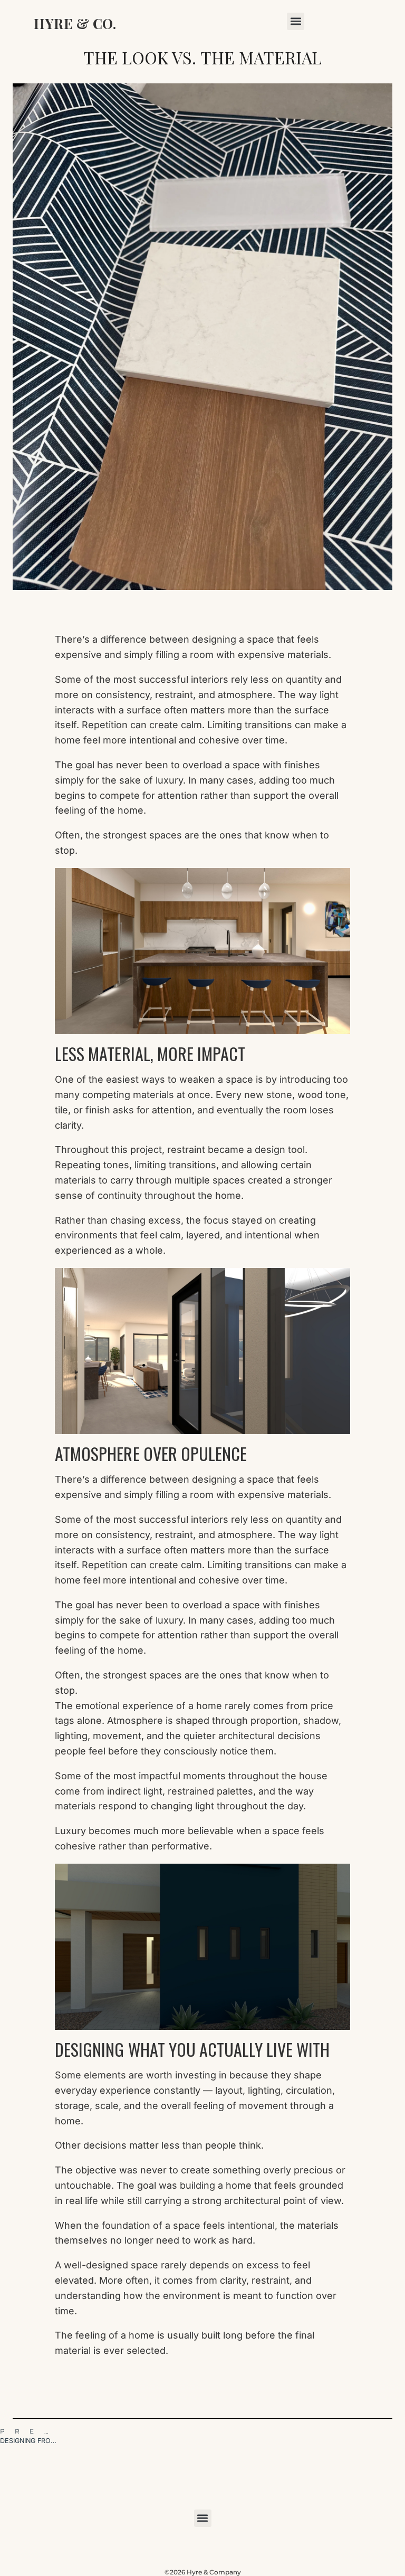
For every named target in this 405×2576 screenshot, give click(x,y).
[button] (296, 21)
